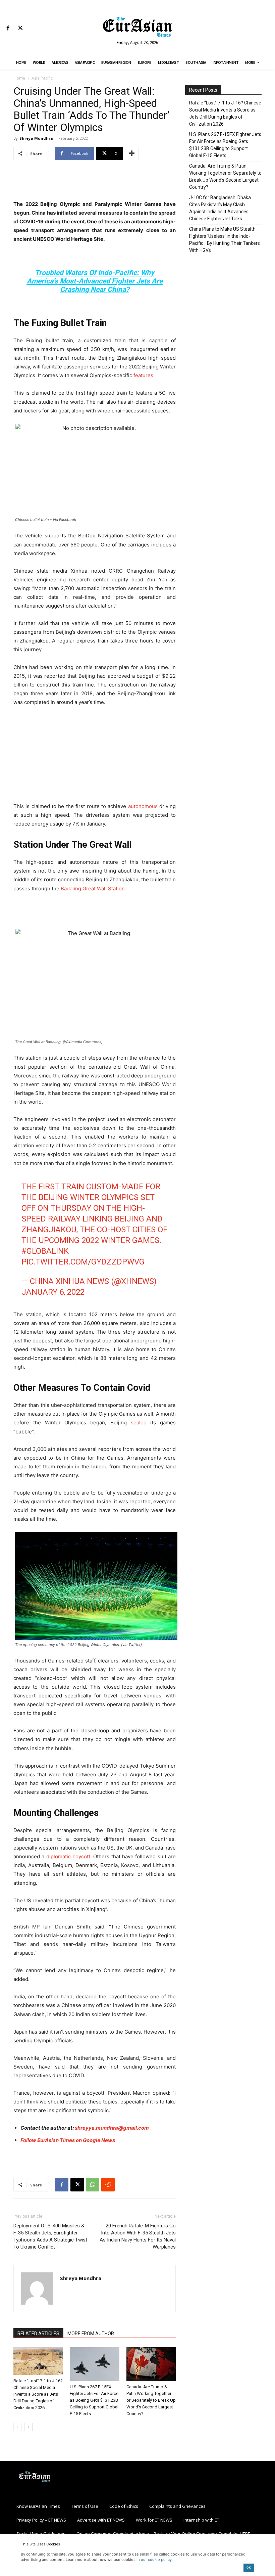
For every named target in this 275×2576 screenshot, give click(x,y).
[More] (132, 153)
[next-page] (28, 2427)
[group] (95, 1625)
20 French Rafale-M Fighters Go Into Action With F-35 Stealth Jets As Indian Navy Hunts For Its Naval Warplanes (138, 2236)
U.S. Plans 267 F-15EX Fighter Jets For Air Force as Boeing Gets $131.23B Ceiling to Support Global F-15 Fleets (94, 2400)
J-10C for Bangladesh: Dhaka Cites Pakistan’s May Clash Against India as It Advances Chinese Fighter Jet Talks (220, 208)
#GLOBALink (45, 1251)
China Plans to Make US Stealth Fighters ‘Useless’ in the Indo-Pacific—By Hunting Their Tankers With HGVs (225, 240)
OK (249, 2567)
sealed (139, 1423)
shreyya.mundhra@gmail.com (112, 2128)
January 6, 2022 (53, 1292)
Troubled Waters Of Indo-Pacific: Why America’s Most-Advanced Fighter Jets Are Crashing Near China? (95, 281)
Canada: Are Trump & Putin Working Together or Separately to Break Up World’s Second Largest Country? (151, 2400)
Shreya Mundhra (36, 138)
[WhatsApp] (93, 2185)
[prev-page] (18, 2427)
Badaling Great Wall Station (93, 889)
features (143, 375)
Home (19, 78)
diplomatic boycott (68, 1856)
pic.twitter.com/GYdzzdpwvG (83, 1262)
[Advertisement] (95, 183)
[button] (95, 1687)
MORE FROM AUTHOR (91, 2334)
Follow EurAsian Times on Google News (68, 2140)
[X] (20, 28)
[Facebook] (8, 28)
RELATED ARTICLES (38, 2334)
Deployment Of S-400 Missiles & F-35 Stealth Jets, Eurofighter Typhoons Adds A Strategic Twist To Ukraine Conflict (50, 2236)
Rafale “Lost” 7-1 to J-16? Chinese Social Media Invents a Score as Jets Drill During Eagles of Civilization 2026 (38, 2394)
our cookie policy (156, 2560)
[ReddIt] (108, 2185)
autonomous (144, 806)
